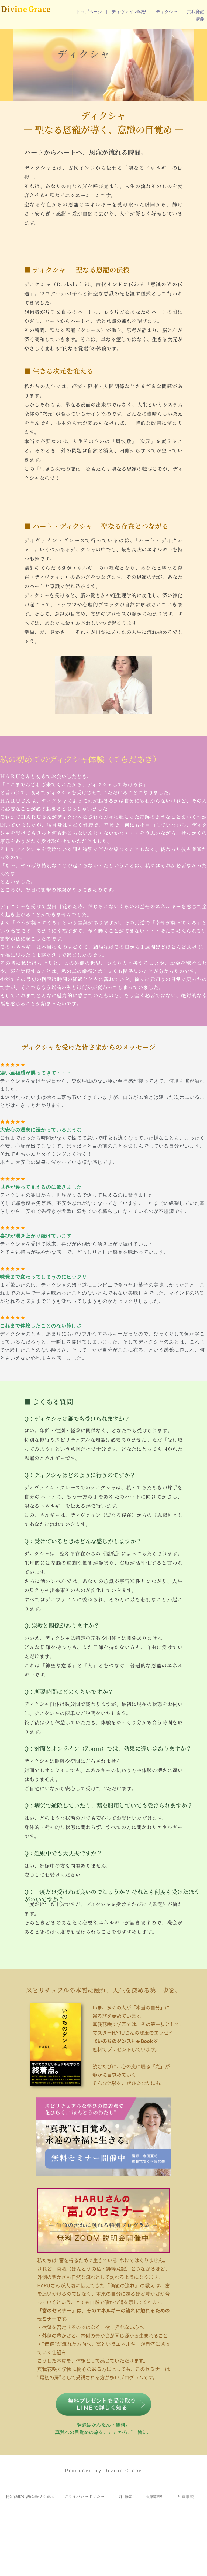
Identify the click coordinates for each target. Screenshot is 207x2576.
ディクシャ (167, 12)
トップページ (89, 12)
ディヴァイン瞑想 (129, 12)
